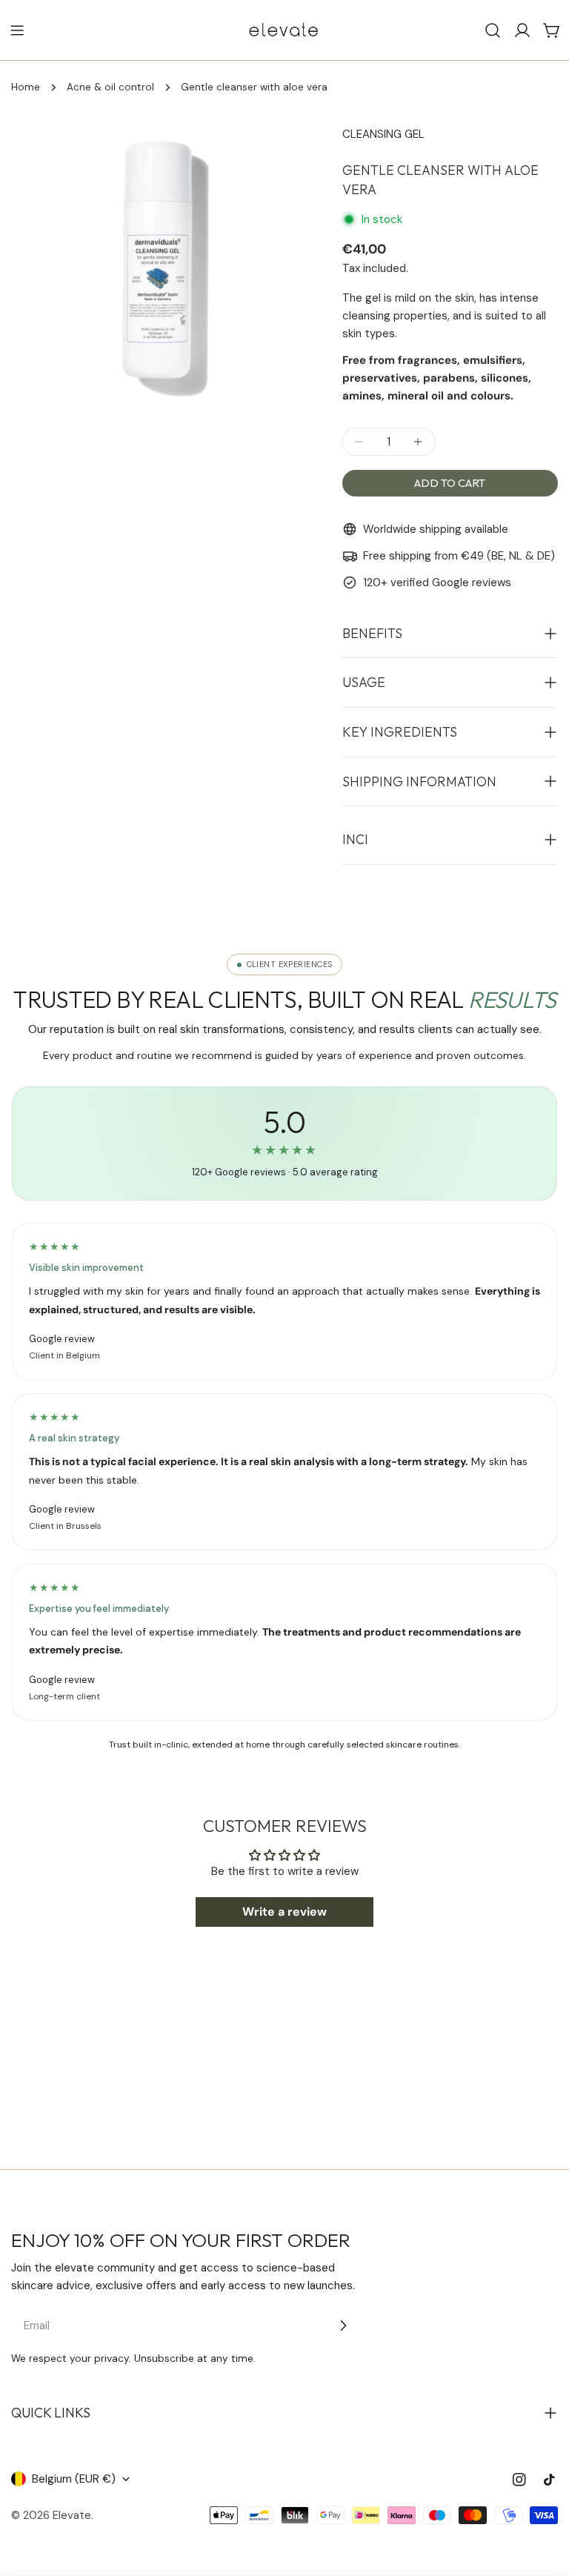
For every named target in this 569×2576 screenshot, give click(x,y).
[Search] (493, 30)
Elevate (72, 2515)
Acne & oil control (110, 87)
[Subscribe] (343, 2326)
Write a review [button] (284, 1912)
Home (26, 87)
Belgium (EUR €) (74, 2479)
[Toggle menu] (17, 30)
